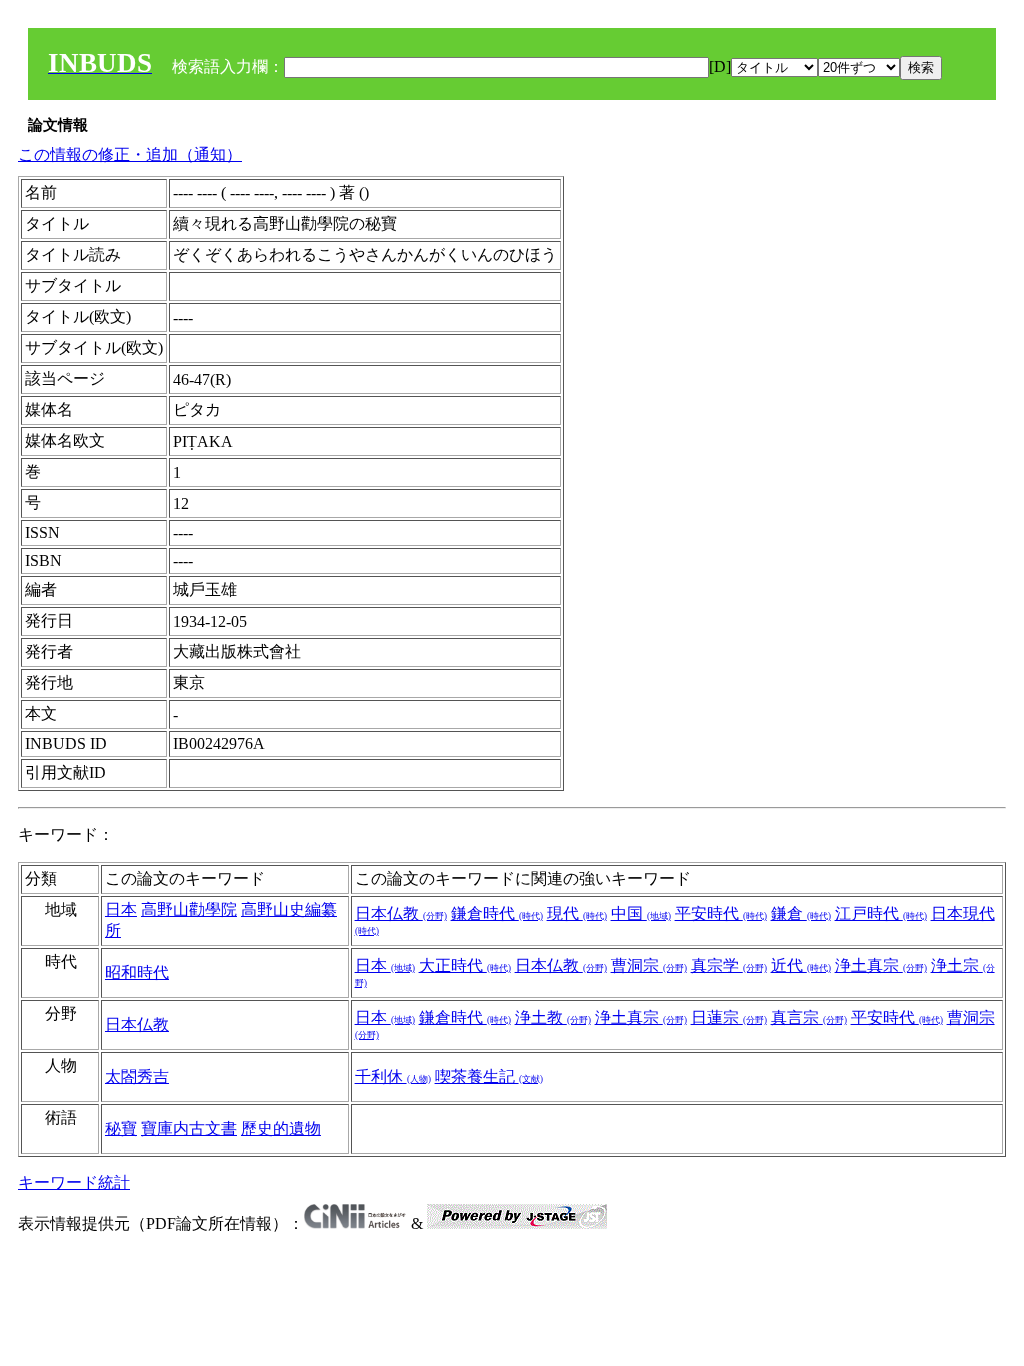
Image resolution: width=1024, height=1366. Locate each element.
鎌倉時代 (497, 913)
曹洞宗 (649, 965)
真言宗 (809, 1017)
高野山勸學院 (189, 909)
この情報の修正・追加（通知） (130, 154)
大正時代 (465, 965)
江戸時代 (881, 913)
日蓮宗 (729, 1017)
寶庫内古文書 (189, 1128)
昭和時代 (137, 972)
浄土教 (553, 1017)
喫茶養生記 (489, 1076)
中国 (641, 913)
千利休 (393, 1076)
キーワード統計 (74, 1182)
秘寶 (121, 1128)
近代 (801, 965)
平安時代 (721, 913)
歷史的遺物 (281, 1128)
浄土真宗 (881, 965)
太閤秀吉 (137, 1076)
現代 (577, 913)
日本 (121, 909)
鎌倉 (801, 913)
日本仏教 (401, 913)
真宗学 (729, 965)
